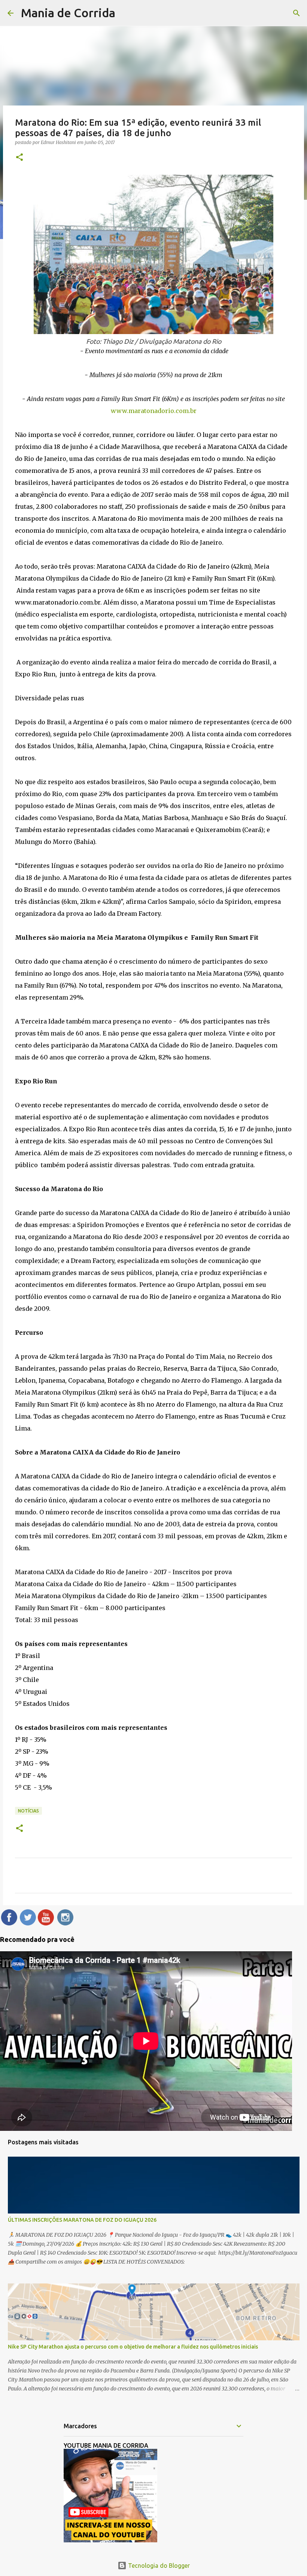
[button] (19, 158)
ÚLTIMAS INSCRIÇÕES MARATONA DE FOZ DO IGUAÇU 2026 (82, 2220)
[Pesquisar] (297, 13)
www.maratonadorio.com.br (154, 411)
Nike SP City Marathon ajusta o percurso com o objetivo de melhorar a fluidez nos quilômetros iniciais (133, 2347)
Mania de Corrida (68, 13)
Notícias (28, 1811)
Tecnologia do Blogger (158, 2566)
